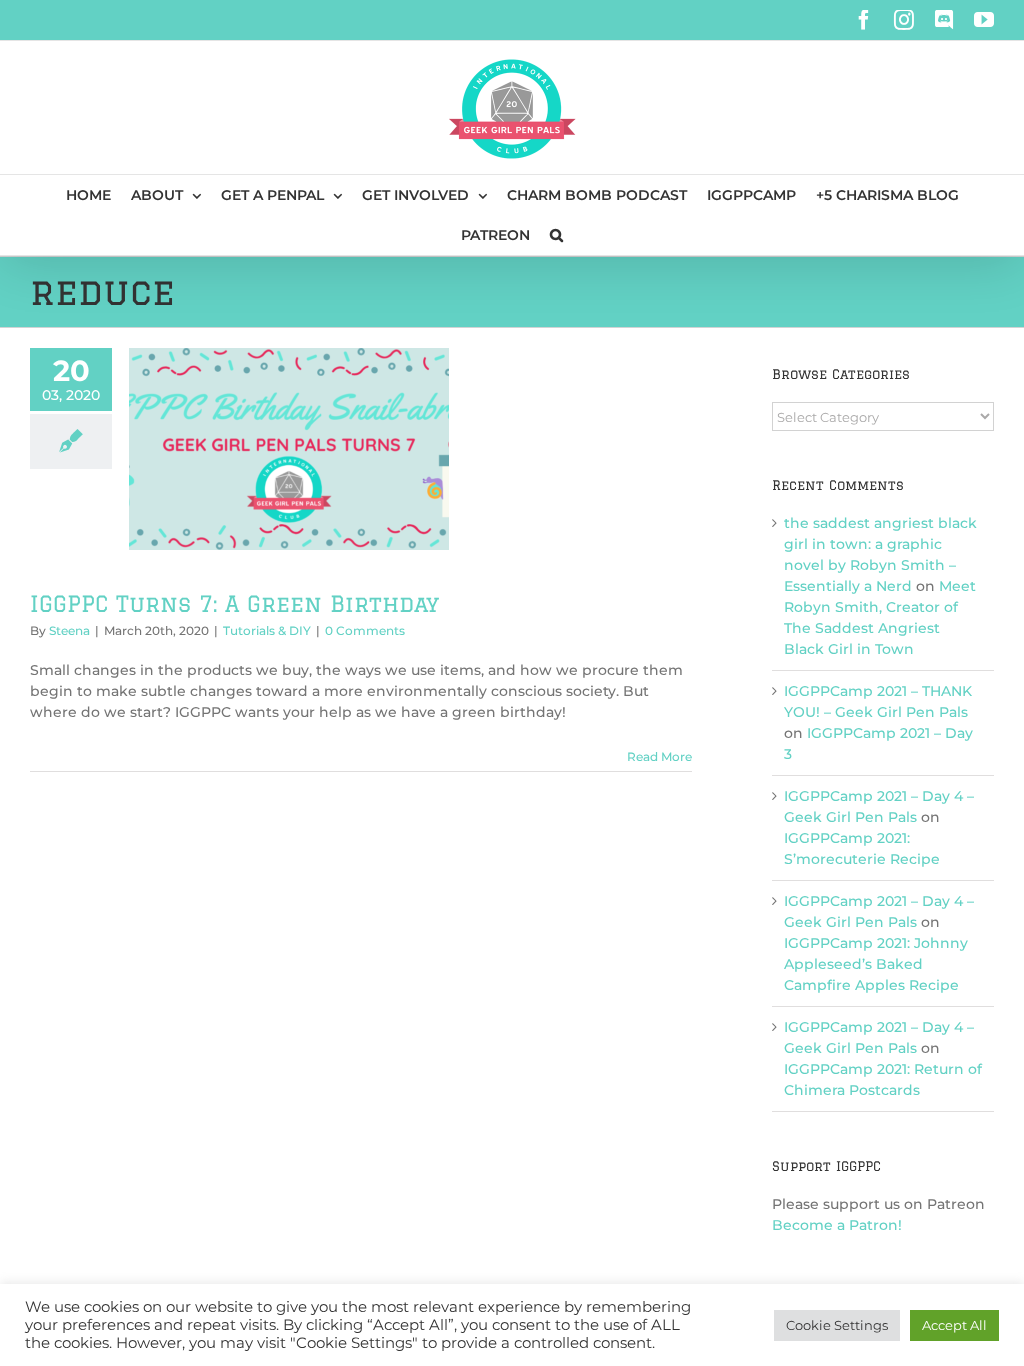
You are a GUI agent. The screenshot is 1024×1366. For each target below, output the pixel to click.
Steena (69, 630)
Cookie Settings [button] (837, 1325)
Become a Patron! (837, 1225)
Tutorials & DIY (267, 630)
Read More (659, 756)
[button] (556, 235)
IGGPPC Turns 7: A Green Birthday (234, 603)
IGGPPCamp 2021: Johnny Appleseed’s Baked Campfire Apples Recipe (876, 964)
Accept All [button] (954, 1325)
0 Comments (365, 630)
